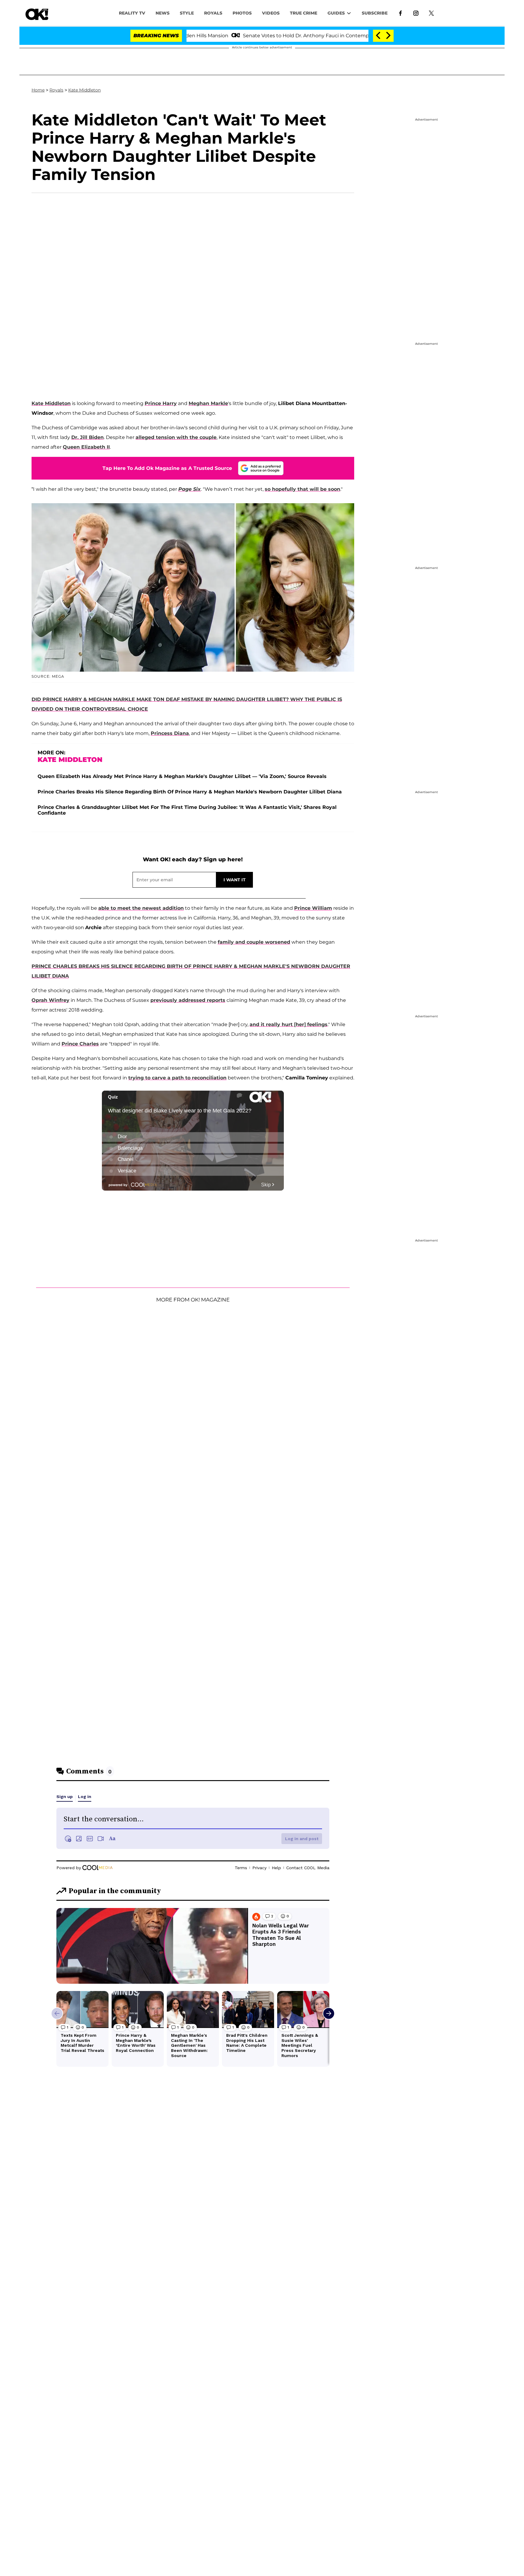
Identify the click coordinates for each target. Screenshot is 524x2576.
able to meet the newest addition (141, 908)
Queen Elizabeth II (86, 447)
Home (38, 90)
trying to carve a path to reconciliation (177, 1078)
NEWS (163, 13)
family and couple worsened (254, 942)
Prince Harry (161, 403)
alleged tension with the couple (176, 437)
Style (187, 13)
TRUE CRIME (304, 13)
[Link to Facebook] (400, 13)
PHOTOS (242, 13)
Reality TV (132, 13)
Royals (213, 13)
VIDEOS (271, 13)
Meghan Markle (208, 403)
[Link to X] (431, 13)
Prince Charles (80, 1044)
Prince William (313, 908)
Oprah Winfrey (50, 1000)
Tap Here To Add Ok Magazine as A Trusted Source (167, 468)
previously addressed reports (188, 1000)
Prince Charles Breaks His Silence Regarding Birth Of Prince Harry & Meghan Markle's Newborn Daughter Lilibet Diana (190, 792)
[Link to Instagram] (416, 13)
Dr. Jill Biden (87, 437)
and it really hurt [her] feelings (289, 1024)
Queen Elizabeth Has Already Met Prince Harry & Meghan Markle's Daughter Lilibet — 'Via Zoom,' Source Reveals (182, 776)
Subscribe (375, 13)
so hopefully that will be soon (302, 489)
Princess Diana (170, 733)
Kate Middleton (84, 90)
